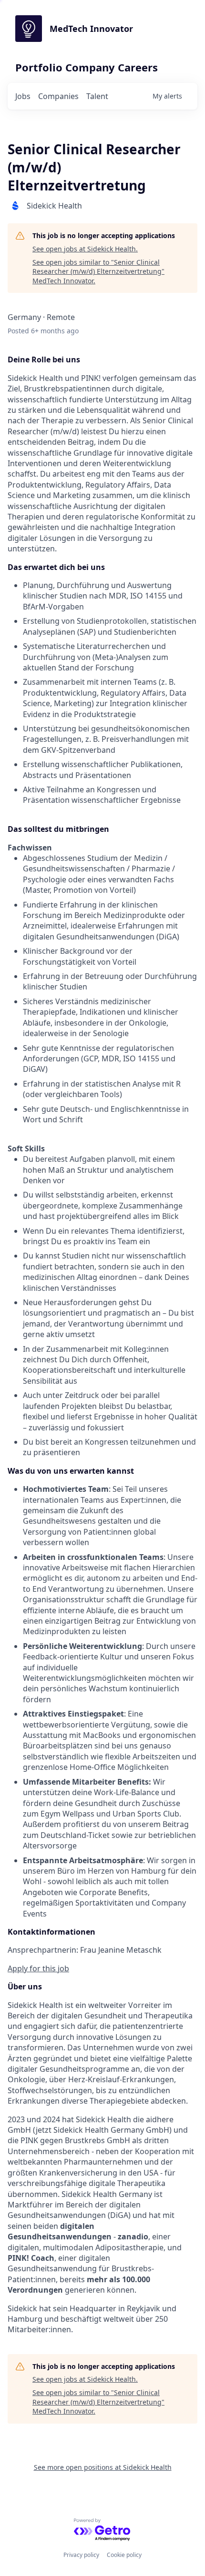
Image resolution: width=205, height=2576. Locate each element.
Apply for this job (38, 1968)
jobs (23, 96)
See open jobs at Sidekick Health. (85, 249)
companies (58, 96)
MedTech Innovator (91, 29)
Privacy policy (81, 2555)
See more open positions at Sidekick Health (103, 2467)
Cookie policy (124, 2555)
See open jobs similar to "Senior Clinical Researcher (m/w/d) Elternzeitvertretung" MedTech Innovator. (98, 271)
